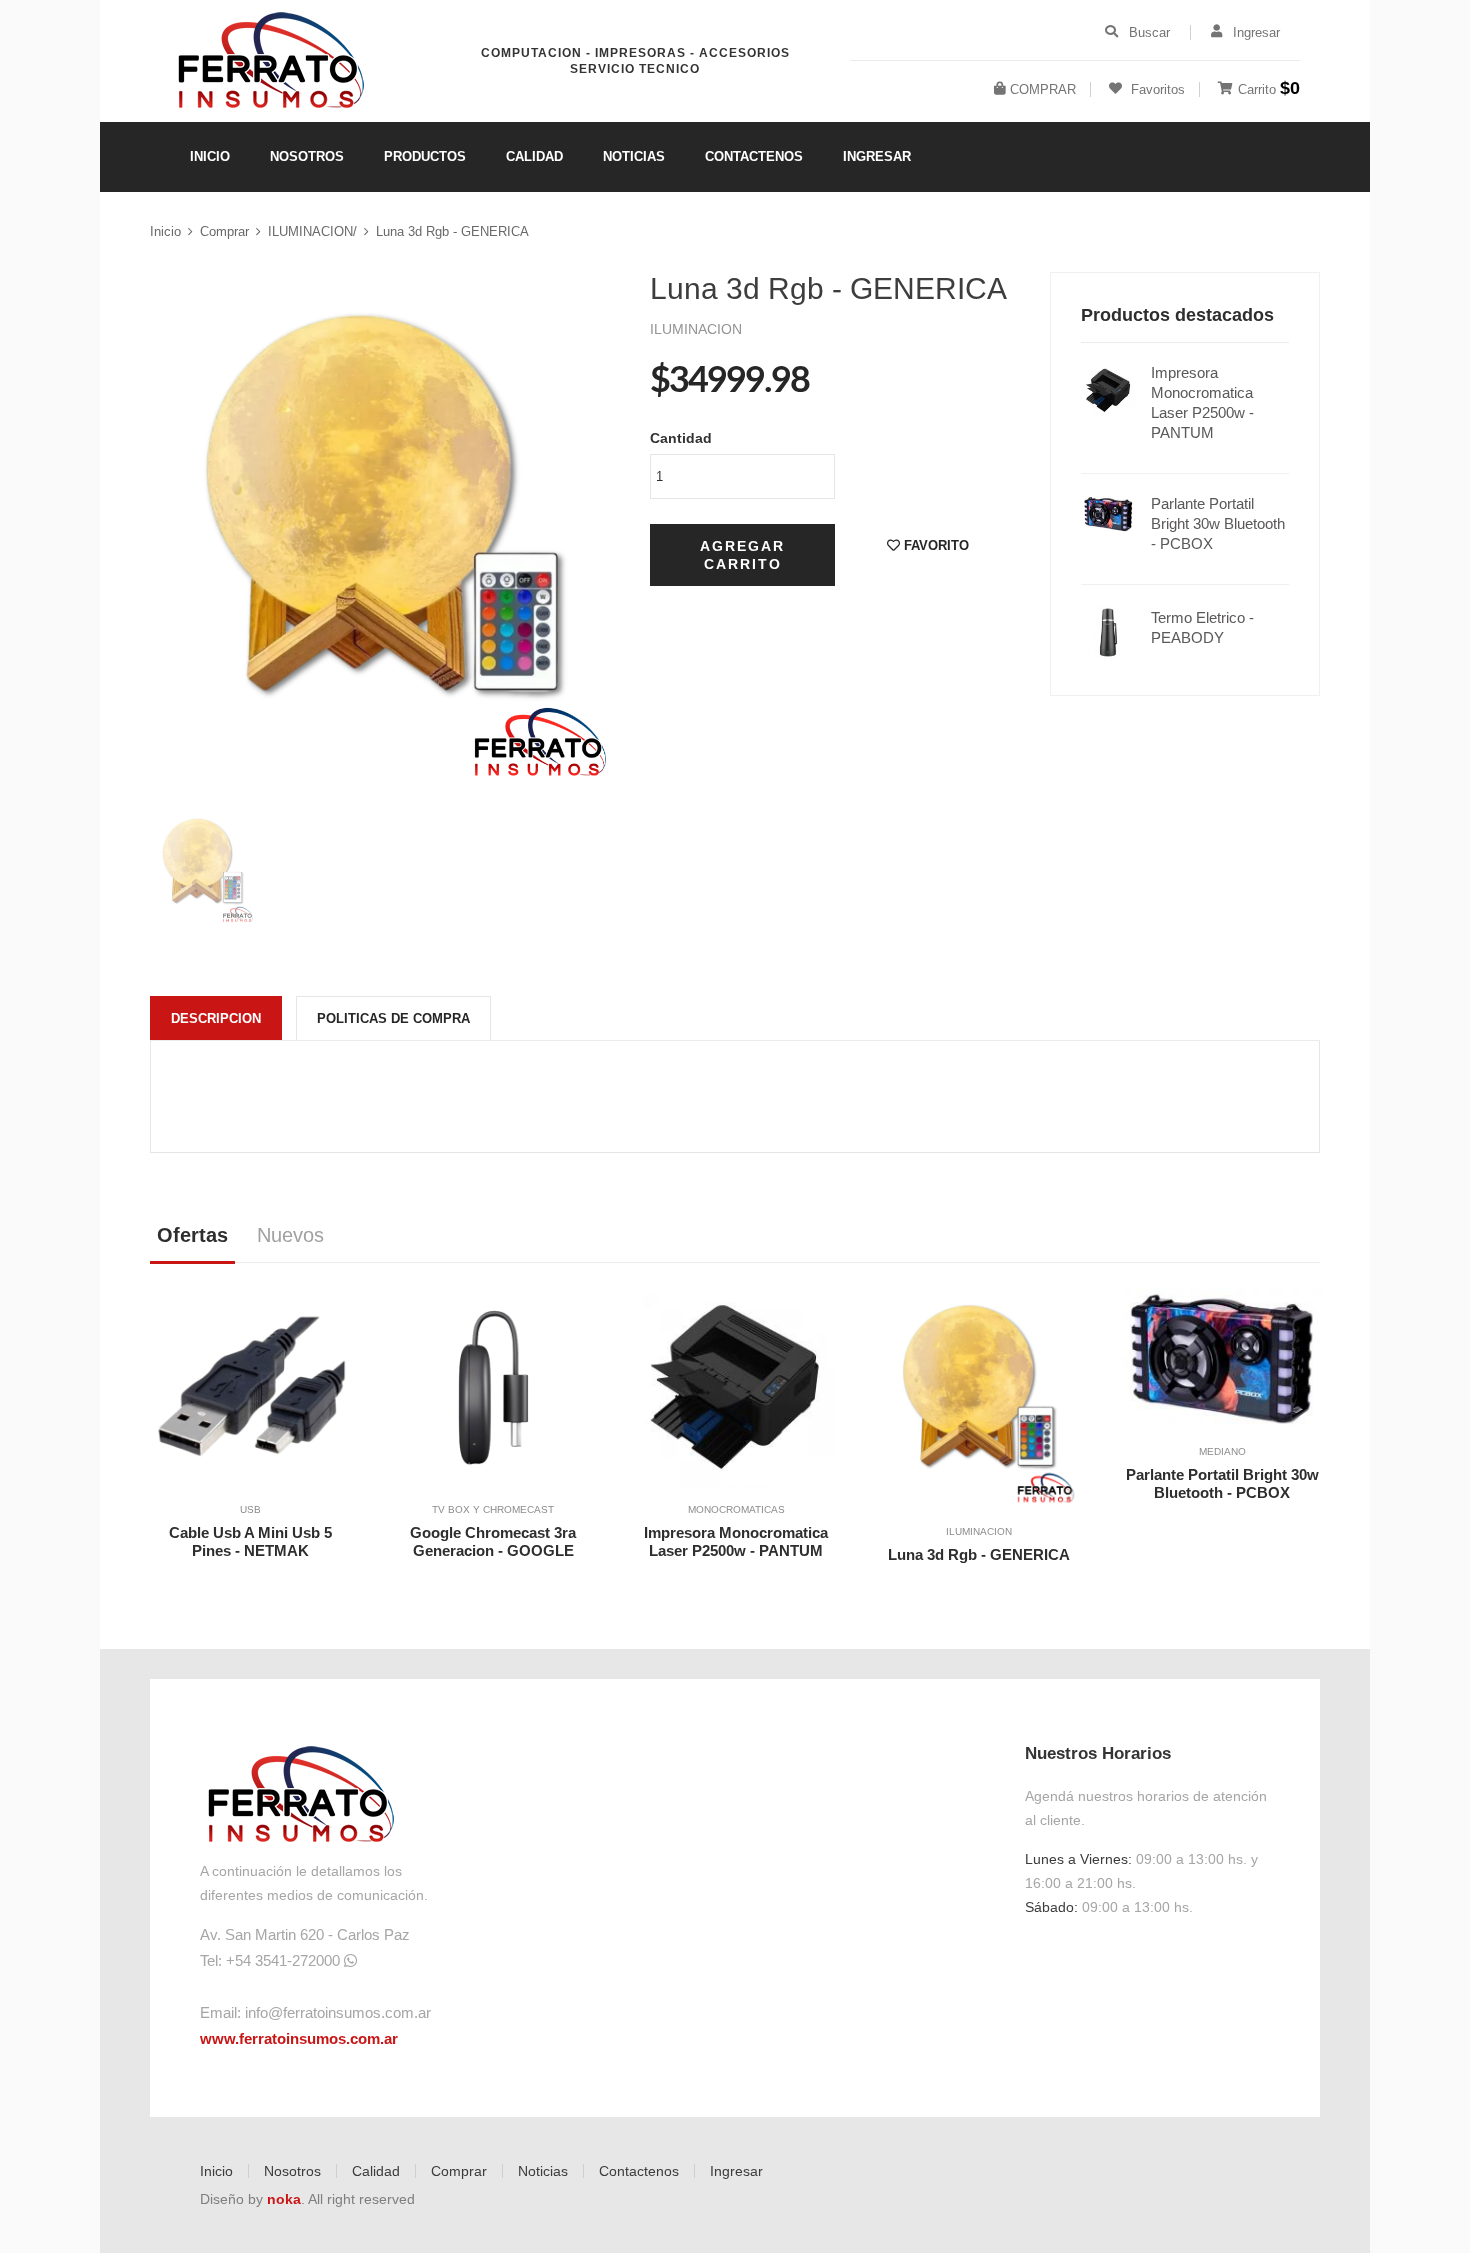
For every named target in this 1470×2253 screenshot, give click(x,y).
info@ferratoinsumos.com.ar (338, 2012)
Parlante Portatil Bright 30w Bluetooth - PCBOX (1218, 523)
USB (250, 1509)
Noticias (543, 2171)
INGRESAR (877, 156)
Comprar (224, 231)
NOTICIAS (634, 156)
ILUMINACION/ (312, 231)
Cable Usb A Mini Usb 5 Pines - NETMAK (250, 1541)
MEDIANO (1222, 1451)
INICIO (210, 156)
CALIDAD (534, 156)
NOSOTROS (307, 156)
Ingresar (736, 2171)
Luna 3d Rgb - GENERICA (452, 231)
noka (284, 2199)
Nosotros (292, 2171)
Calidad (376, 2171)
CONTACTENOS (754, 156)
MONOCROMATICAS (736, 1509)
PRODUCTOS (425, 156)
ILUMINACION (979, 1531)
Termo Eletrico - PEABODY (1202, 627)
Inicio (165, 231)
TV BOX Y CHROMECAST (493, 1509)
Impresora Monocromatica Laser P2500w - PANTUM (1202, 402)
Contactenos (639, 2171)
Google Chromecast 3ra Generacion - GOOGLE (493, 1541)
